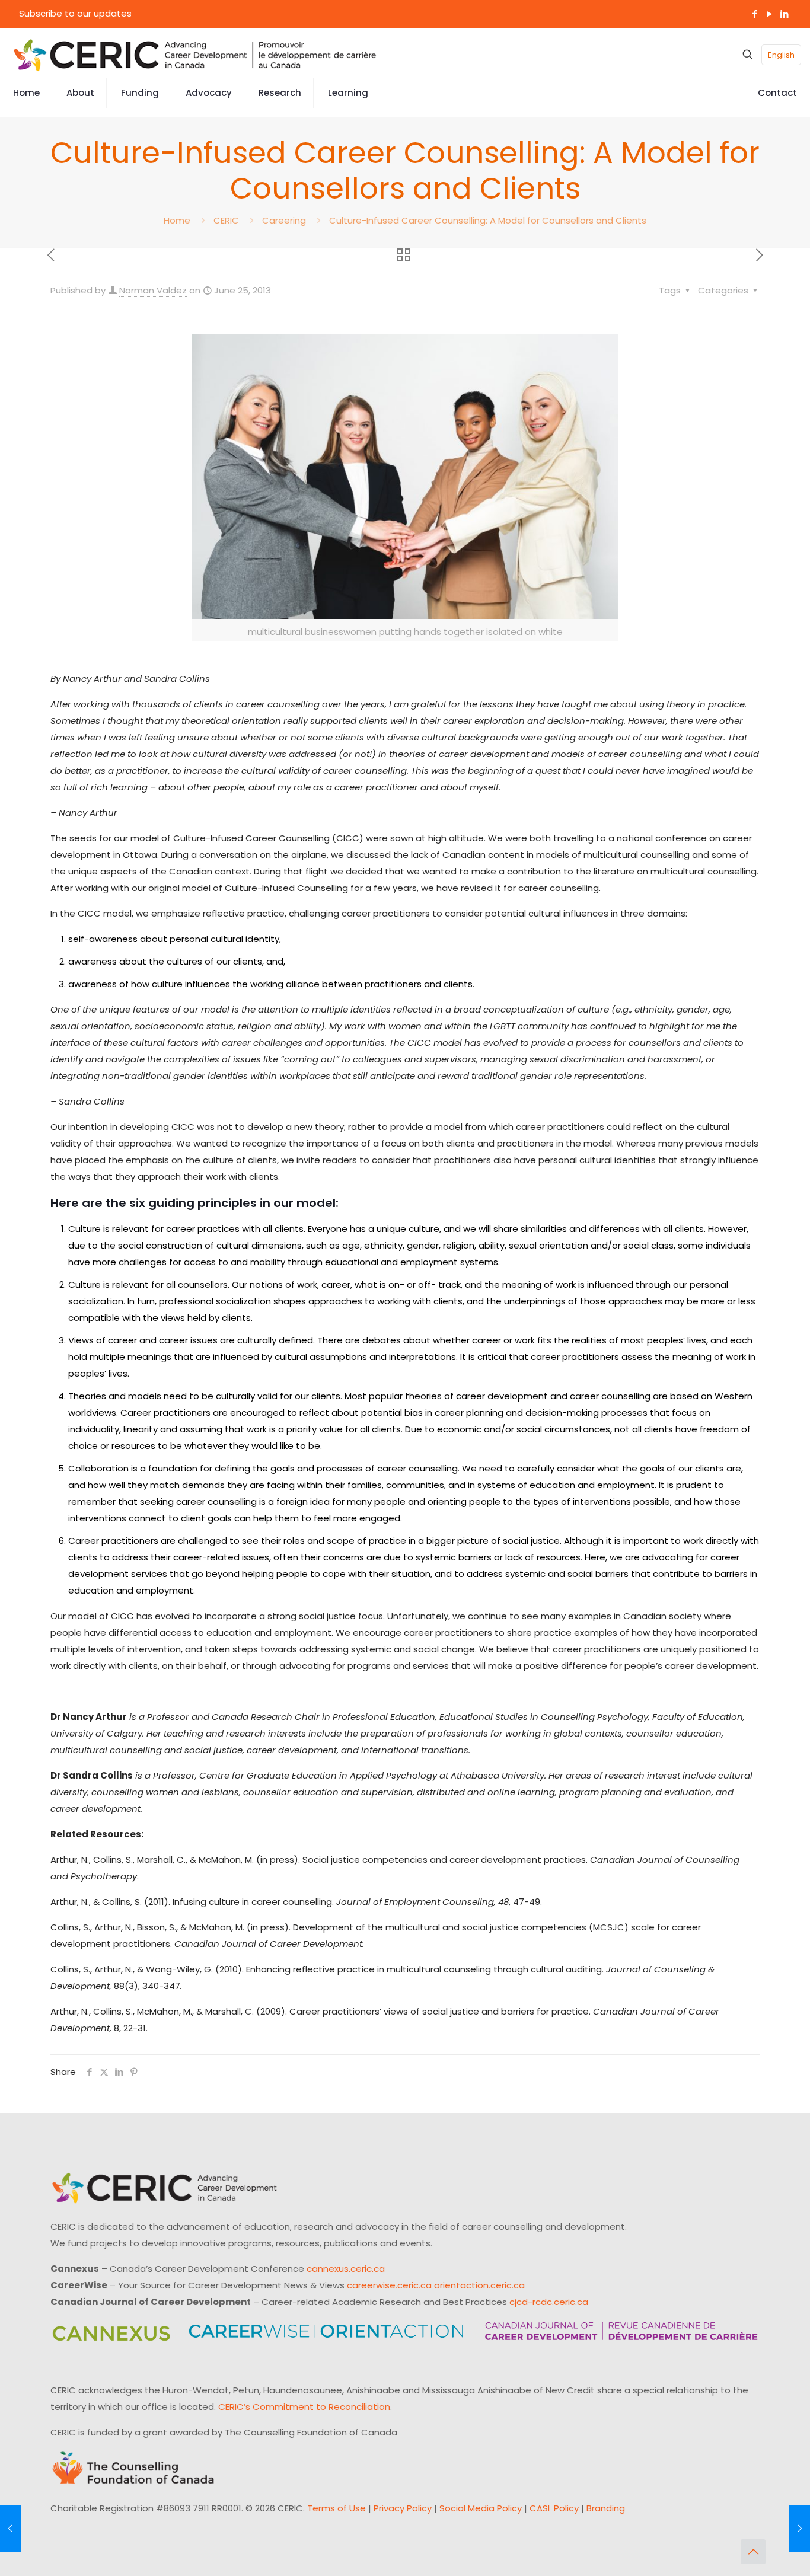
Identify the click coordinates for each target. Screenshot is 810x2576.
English (781, 55)
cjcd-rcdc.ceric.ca (549, 2302)
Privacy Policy (403, 2508)
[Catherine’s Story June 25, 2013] (10, 2529)
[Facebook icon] (755, 14)
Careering (284, 220)
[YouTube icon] (769, 14)
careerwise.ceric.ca (389, 2285)
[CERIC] (195, 55)
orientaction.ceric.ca (479, 2285)
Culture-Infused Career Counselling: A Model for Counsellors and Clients (488, 220)
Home (177, 220)
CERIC (226, 220)
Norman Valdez (153, 290)
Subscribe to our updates (75, 13)
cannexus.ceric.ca (346, 2269)
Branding (606, 2508)
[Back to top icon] (753, 2552)
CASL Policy (554, 2508)
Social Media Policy (481, 2508)
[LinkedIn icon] (784, 14)
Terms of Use (337, 2508)
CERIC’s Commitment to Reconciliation (304, 2407)
